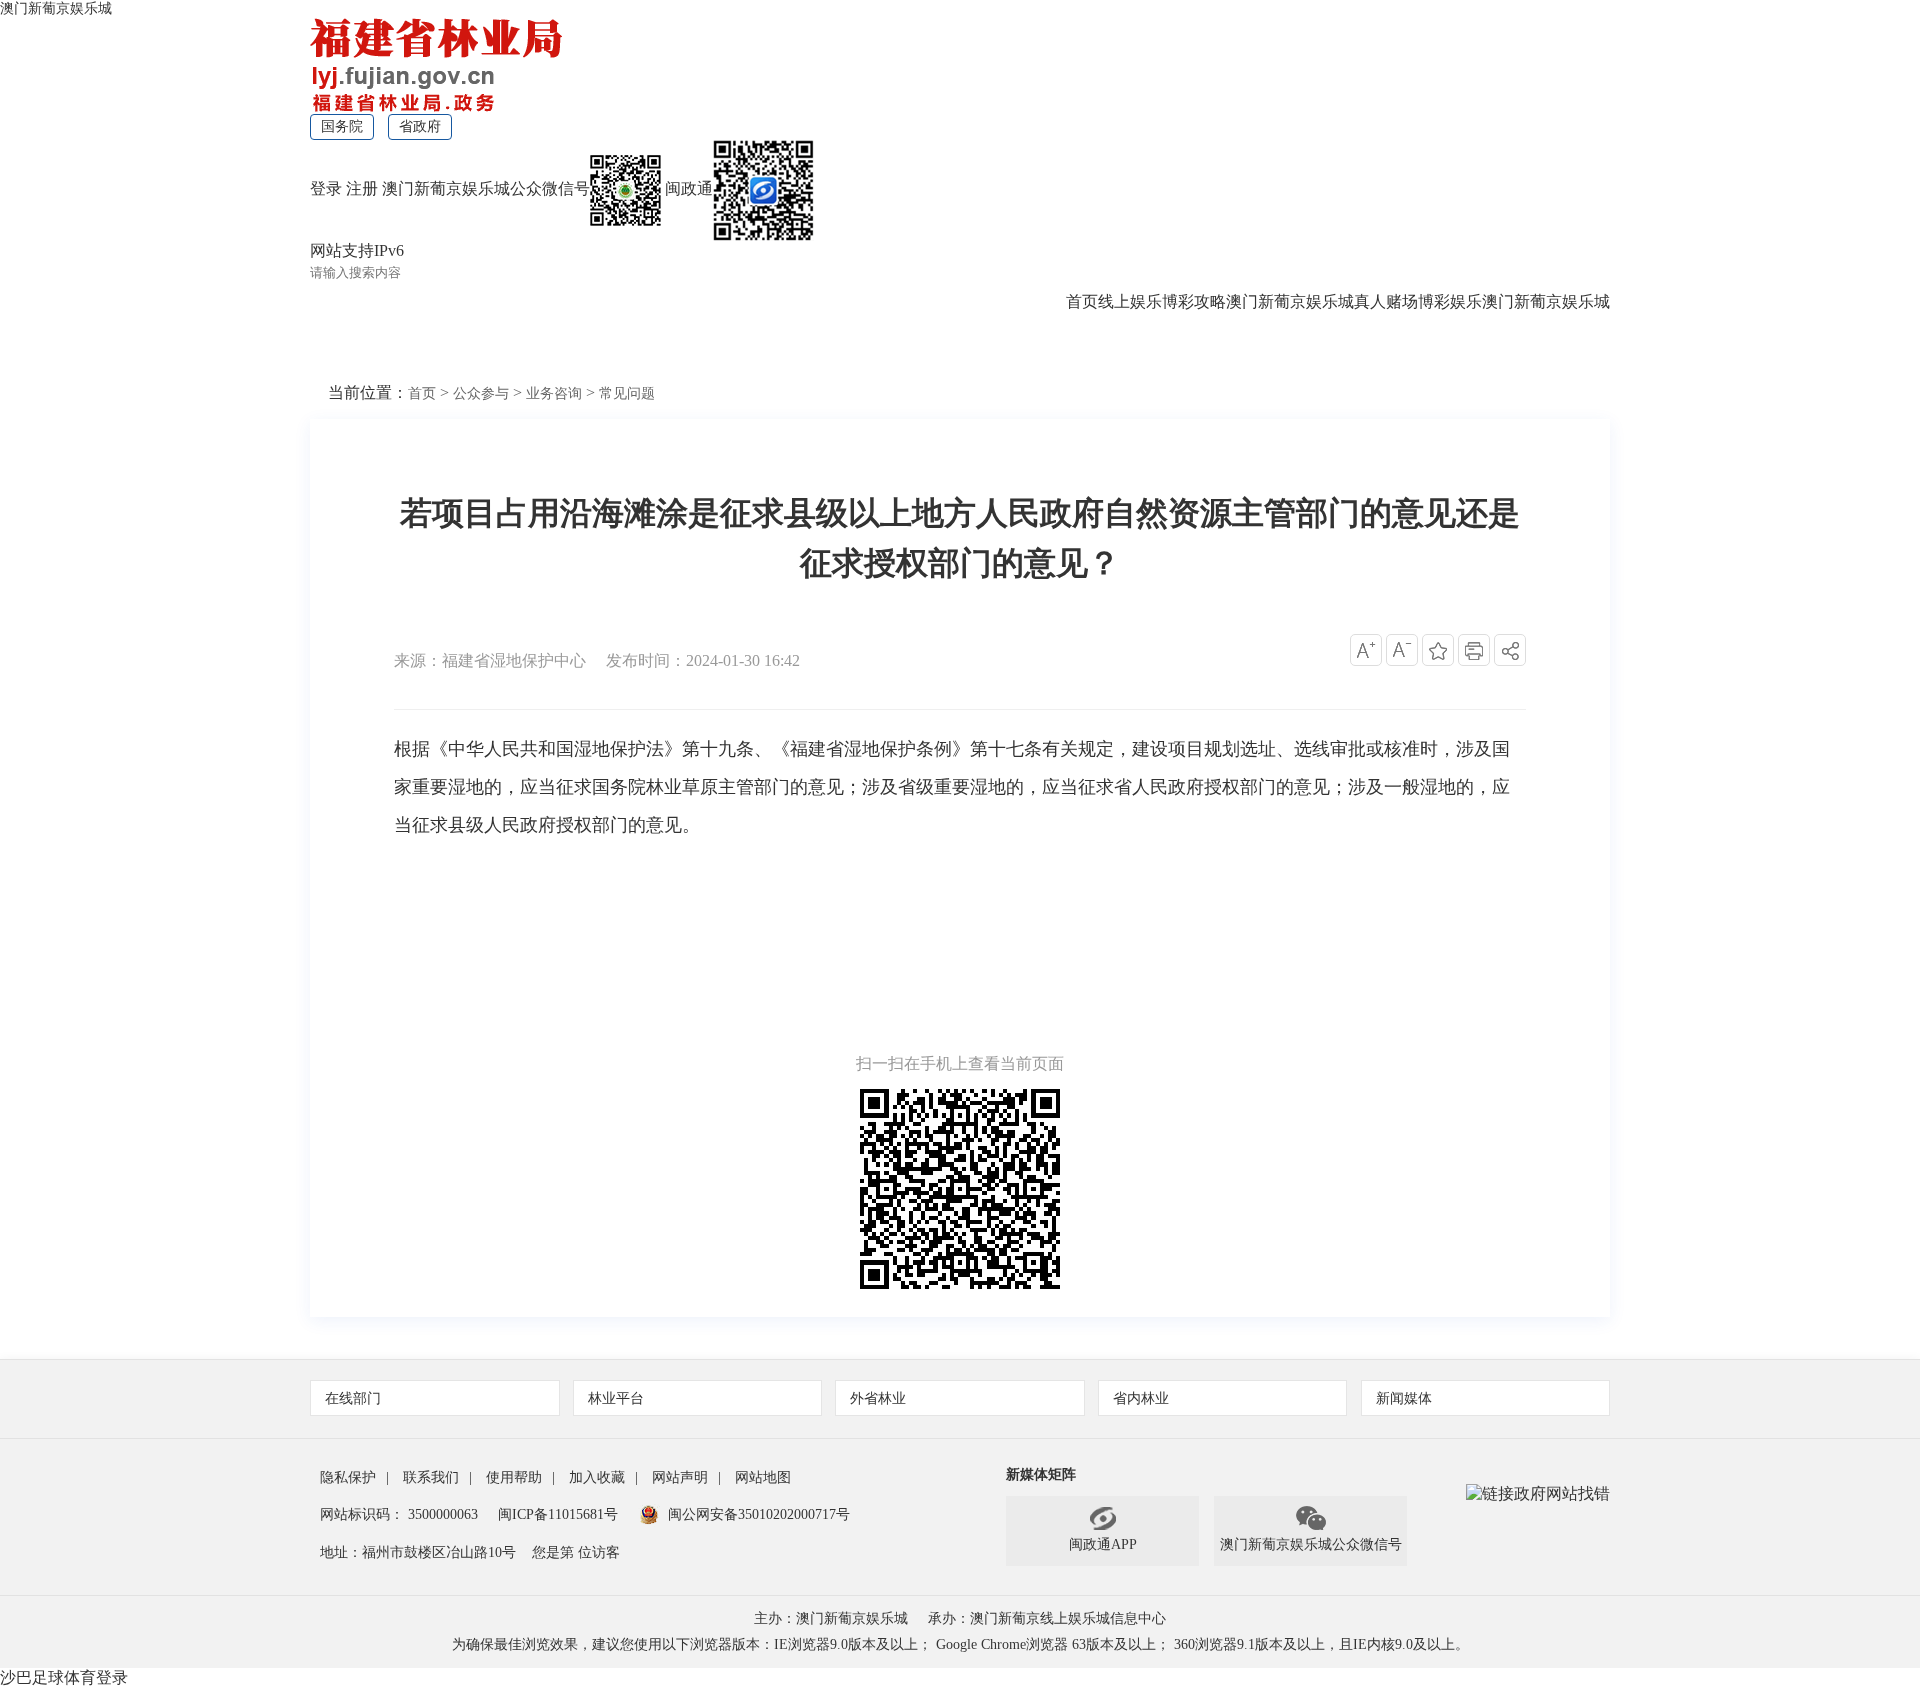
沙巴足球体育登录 (64, 1677)
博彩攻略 (1194, 301)
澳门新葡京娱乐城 (56, 8)
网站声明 (680, 1477)
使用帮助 (514, 1477)
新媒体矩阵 (1041, 1474)
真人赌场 (1386, 301)
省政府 (420, 126)
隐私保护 (348, 1477)
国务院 (342, 126)
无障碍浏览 (580, 351)
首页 (1082, 301)
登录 (326, 188)
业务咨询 (554, 393)
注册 (362, 188)
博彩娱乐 (1450, 301)
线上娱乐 (1130, 301)
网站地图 (763, 1477)
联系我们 (431, 1477)
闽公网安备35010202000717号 (759, 1514)
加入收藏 (597, 1477)
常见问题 (627, 393)
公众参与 (481, 393)
